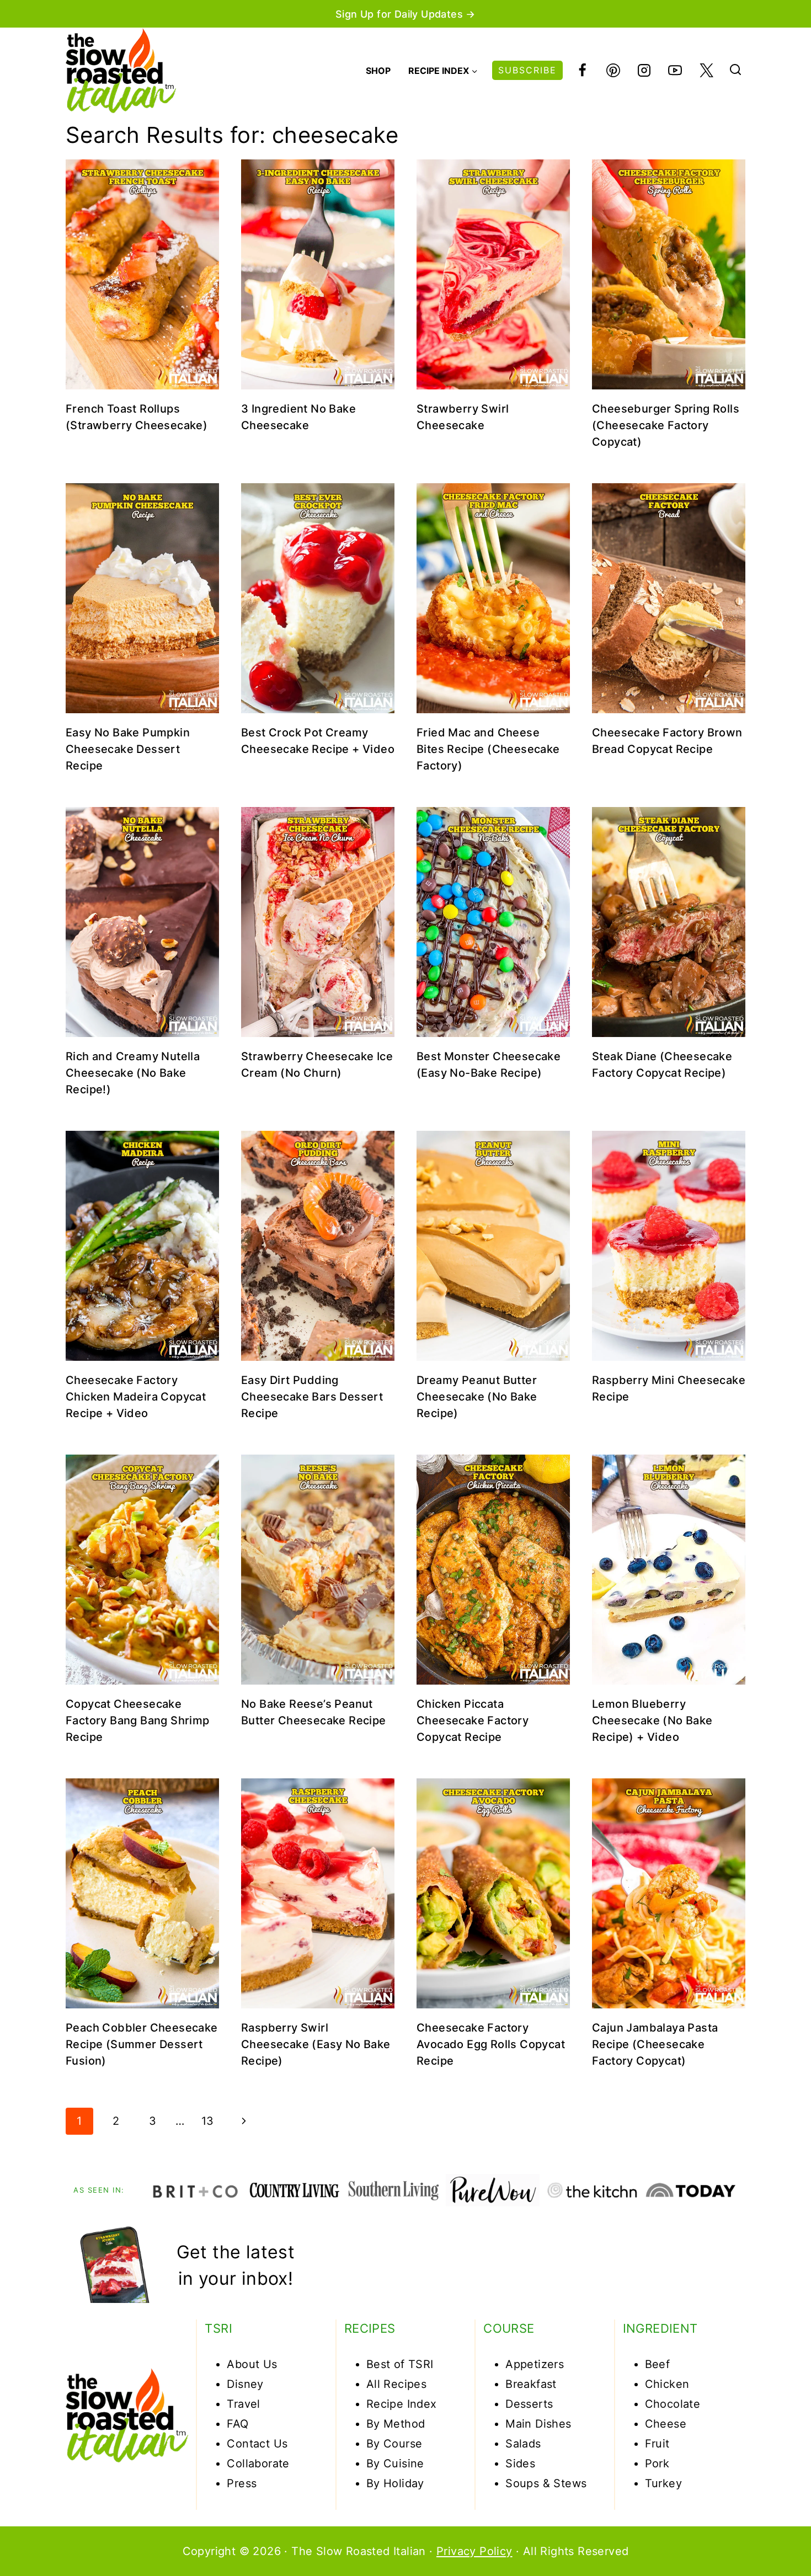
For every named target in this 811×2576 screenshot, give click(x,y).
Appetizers (535, 2364)
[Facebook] (582, 71)
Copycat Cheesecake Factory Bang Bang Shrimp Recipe (138, 1720)
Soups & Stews (546, 2483)
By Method (396, 2424)
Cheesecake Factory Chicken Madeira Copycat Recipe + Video (136, 1397)
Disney (245, 2384)
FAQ (238, 2424)
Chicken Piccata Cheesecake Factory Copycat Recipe (473, 1720)
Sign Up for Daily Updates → (405, 14)
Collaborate (258, 2463)
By (375, 2483)
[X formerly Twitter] (706, 71)
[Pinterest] (613, 71)
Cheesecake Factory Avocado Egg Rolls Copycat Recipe (491, 2044)
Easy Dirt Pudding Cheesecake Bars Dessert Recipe (312, 1397)
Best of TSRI (400, 2364)
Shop (378, 71)
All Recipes (396, 2384)
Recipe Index (402, 2404)
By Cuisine (395, 2463)
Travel (243, 2404)
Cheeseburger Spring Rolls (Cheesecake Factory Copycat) (666, 425)
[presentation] (142, 274)
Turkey (663, 2483)
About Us (252, 2364)
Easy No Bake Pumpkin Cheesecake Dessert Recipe (128, 749)
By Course (394, 2444)
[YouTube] (675, 71)
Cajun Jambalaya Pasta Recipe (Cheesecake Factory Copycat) (655, 2044)
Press (242, 2483)
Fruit (657, 2444)
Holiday (404, 2483)
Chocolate (673, 2404)
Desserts (529, 2404)
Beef (658, 2364)
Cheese (666, 2424)
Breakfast (531, 2384)
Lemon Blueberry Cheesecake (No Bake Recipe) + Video (652, 1720)
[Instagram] (644, 71)
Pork (657, 2463)
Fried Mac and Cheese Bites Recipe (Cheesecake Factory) (488, 749)
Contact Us (257, 2444)
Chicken (667, 2384)
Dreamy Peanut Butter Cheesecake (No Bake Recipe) (477, 1397)
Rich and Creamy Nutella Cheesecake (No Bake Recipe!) (133, 1073)
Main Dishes (538, 2424)
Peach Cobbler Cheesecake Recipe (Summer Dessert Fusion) (142, 2044)
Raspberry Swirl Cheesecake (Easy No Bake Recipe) (316, 2044)
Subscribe (527, 70)
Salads (523, 2444)
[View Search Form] (735, 71)
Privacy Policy (474, 2551)
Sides (520, 2463)
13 (208, 2121)
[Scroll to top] (762, 2533)
